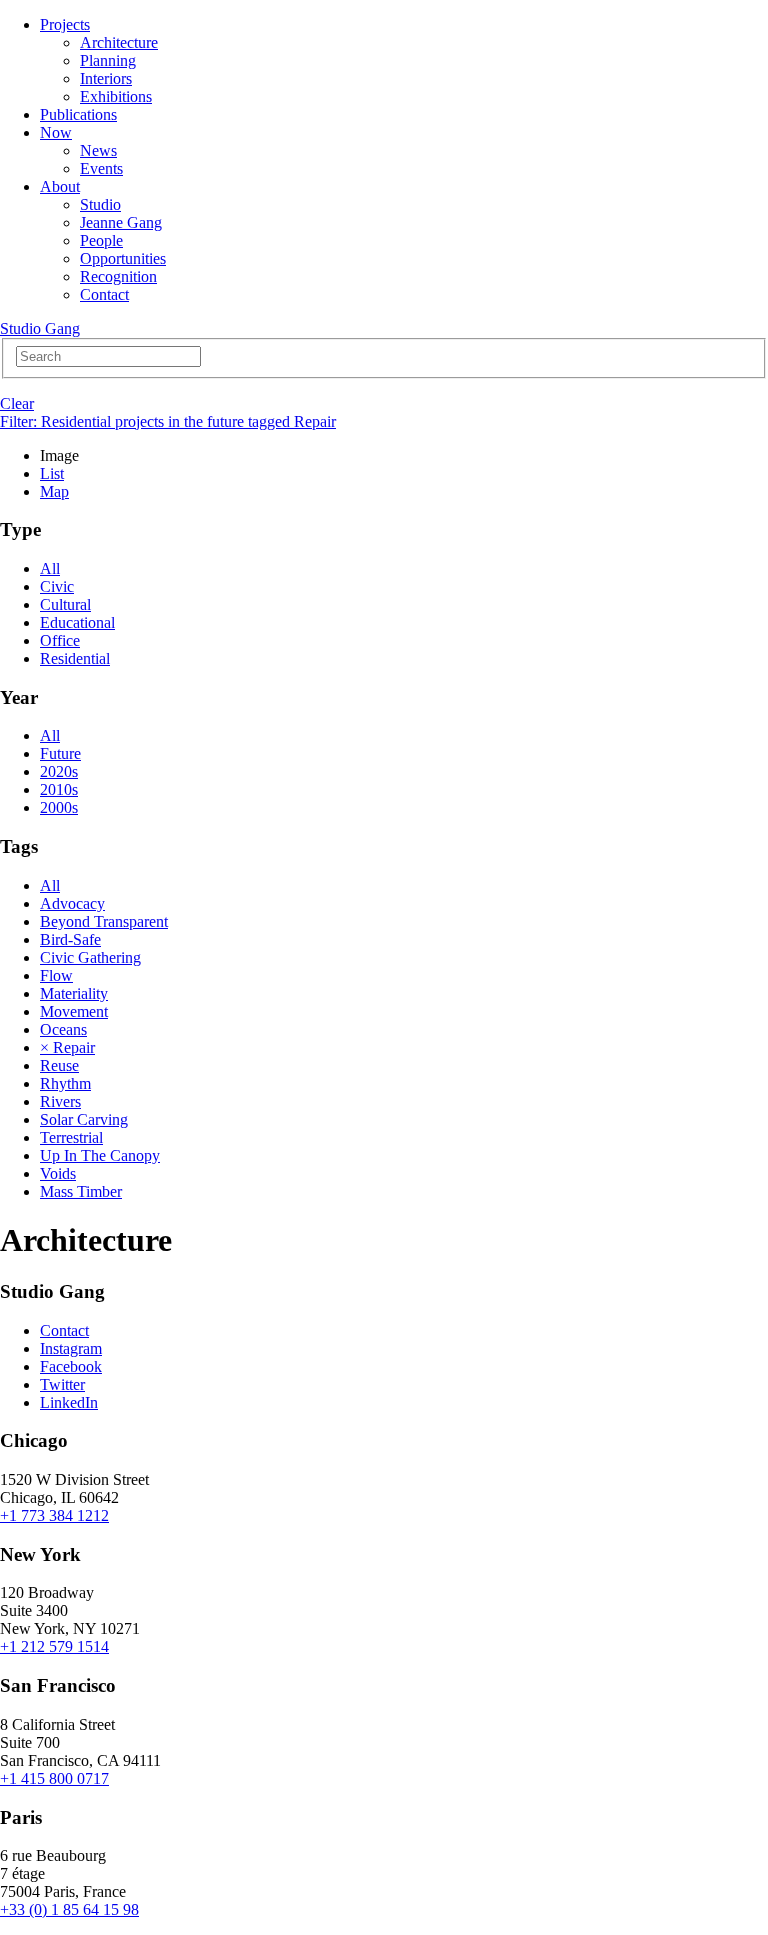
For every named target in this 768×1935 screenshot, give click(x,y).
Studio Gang (40, 328)
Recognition (118, 276)
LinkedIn (69, 1402)
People (101, 240)
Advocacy (72, 903)
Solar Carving (84, 1119)
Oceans (63, 1029)
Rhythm (65, 1083)
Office (60, 640)
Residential (75, 658)
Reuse (59, 1065)
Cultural (65, 604)
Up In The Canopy (100, 1155)
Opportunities (123, 258)
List (52, 473)
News (98, 150)
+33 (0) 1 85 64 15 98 (69, 1909)
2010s (59, 789)
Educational (77, 622)
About (60, 186)
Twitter (62, 1384)
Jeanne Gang (121, 222)
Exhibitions (116, 96)
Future (60, 753)
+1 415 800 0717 (54, 1778)
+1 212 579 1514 (54, 1646)
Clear (17, 403)
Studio (100, 204)
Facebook (71, 1366)
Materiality (74, 993)
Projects (65, 24)
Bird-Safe (70, 939)
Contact (104, 294)
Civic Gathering (90, 957)
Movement (74, 1011)
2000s (59, 807)
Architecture (119, 42)
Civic (57, 586)
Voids (58, 1173)
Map (54, 491)
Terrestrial (71, 1137)
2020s (59, 771)
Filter (168, 421)
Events (101, 168)
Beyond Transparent (104, 921)
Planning (108, 60)
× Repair (67, 1047)
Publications (78, 114)
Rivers (60, 1101)
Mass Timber (81, 1191)
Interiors (106, 78)
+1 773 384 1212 (54, 1515)
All (50, 568)
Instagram (71, 1348)
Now (56, 132)
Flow (56, 975)
